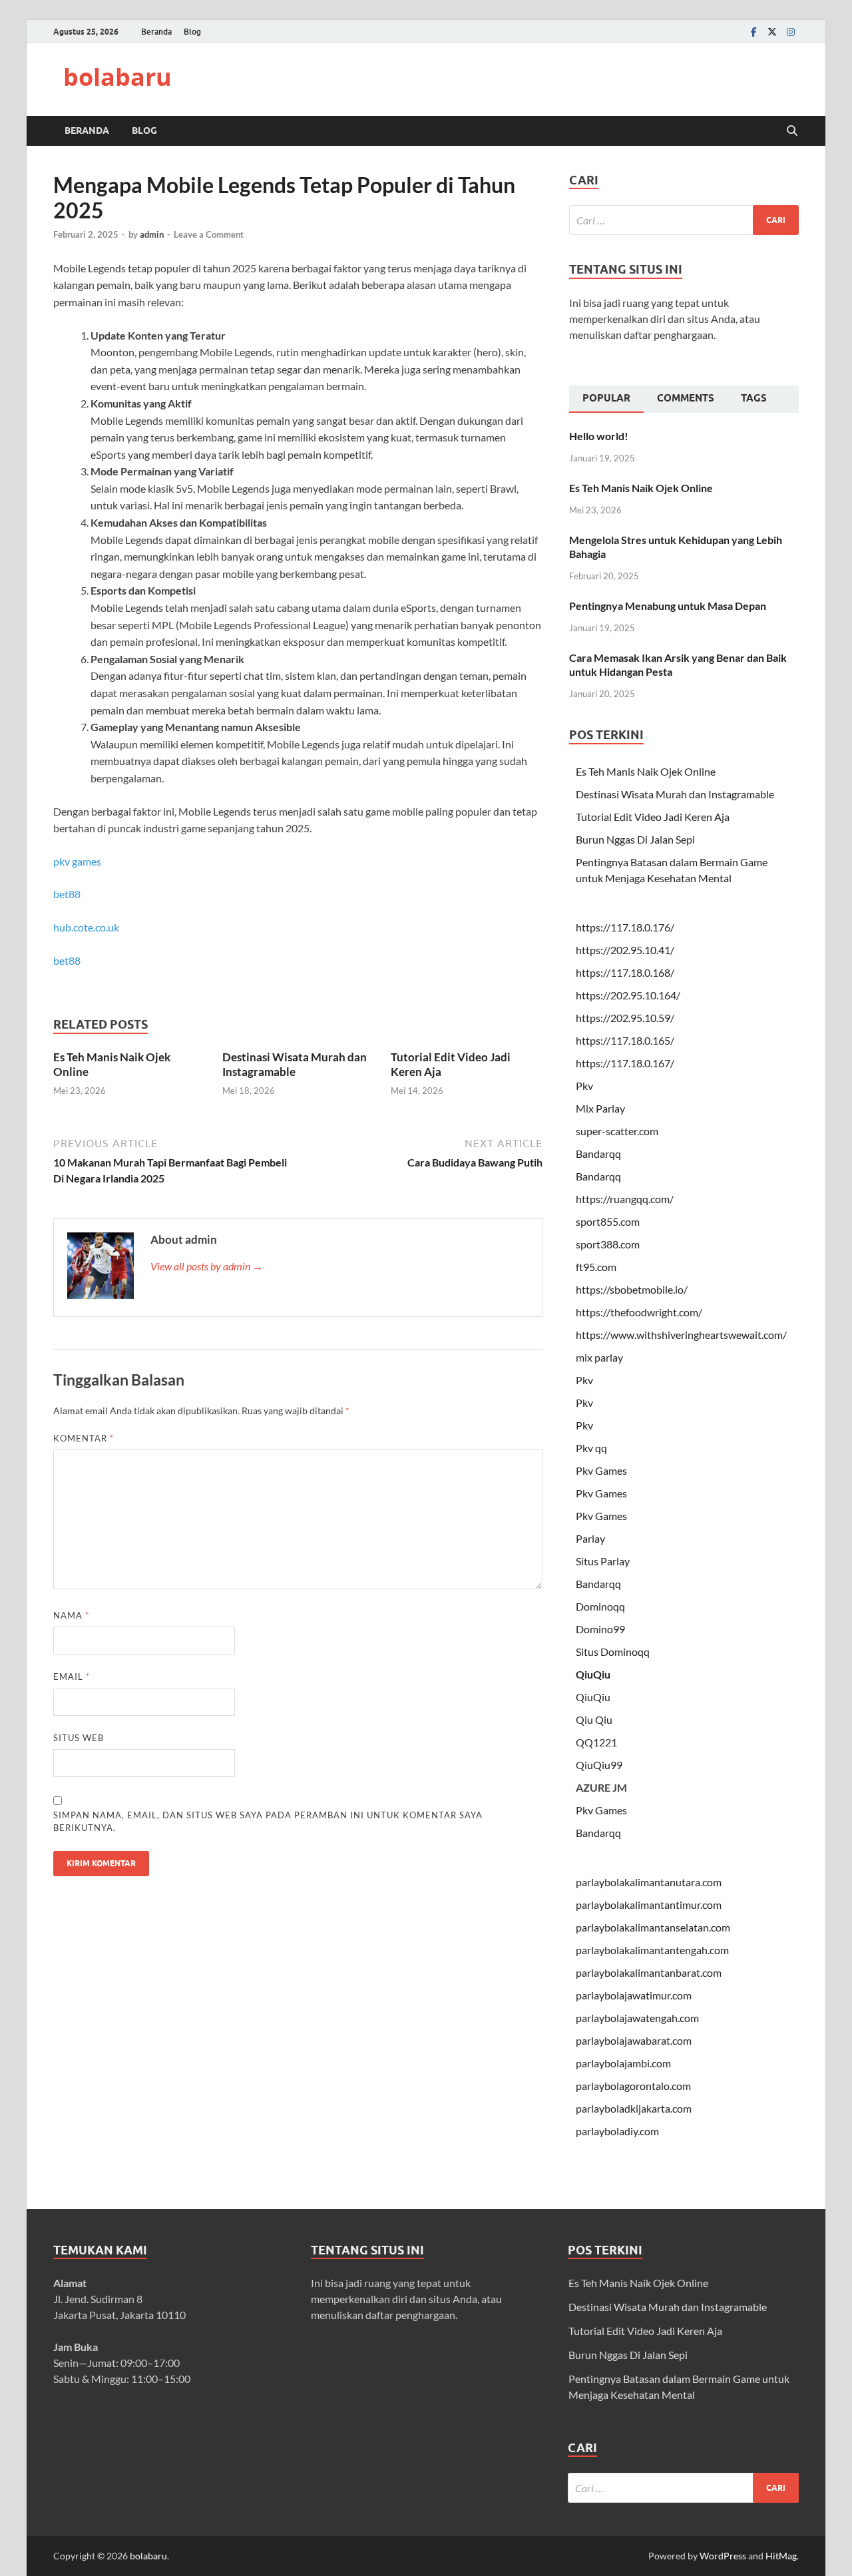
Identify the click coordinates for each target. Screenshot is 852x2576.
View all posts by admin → (207, 1266)
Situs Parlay (603, 1561)
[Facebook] (753, 32)
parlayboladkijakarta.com (634, 2108)
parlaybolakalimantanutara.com (649, 1882)
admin (152, 234)
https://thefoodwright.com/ (639, 1312)
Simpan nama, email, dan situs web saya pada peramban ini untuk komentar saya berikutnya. (268, 1822)
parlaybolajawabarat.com (634, 2040)
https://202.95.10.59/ (625, 1018)
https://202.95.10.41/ (625, 950)
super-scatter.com (617, 1131)
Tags (754, 398)
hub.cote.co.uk (86, 927)
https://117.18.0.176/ (625, 927)
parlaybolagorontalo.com (633, 2086)
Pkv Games (601, 1470)
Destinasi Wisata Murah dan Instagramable (295, 1064)
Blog (192, 32)
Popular (606, 398)
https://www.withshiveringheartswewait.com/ (681, 1335)
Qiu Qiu (594, 1719)
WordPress (723, 2556)
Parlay (590, 1538)
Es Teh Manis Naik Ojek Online (641, 488)
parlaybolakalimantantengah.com (652, 1950)
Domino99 (600, 1629)
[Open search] (792, 131)
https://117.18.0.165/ (625, 1040)
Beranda (156, 32)
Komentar (84, 1438)
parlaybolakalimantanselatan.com (653, 1927)
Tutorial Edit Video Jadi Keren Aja (653, 817)
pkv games (77, 861)
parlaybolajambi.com (623, 2063)
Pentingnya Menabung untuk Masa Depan (668, 606)
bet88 (67, 894)
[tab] (606, 399)
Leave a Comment (209, 234)
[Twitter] (772, 32)
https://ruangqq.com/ (625, 1199)
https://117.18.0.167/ (625, 1063)
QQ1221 (596, 1742)
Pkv (584, 1086)
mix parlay (599, 1357)
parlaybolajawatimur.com (634, 1995)
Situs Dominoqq (613, 1652)
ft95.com (596, 1267)
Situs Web (79, 1738)
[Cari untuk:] (684, 220)
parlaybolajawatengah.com (637, 2018)
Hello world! (599, 436)
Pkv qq (591, 1448)
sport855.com (608, 1221)
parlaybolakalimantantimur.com (649, 1905)
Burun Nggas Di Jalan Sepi (635, 839)
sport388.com (608, 1244)
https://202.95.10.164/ (628, 995)
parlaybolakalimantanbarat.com (649, 1972)
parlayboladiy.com (617, 2131)
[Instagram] (791, 32)
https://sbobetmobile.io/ (632, 1289)
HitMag (781, 2556)
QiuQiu (593, 1674)
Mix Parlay (600, 1108)
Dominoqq (600, 1606)
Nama (71, 1615)
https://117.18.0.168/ (625, 972)
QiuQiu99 (599, 1765)
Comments (686, 398)
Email (72, 1676)
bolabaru (117, 77)
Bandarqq (598, 1154)
